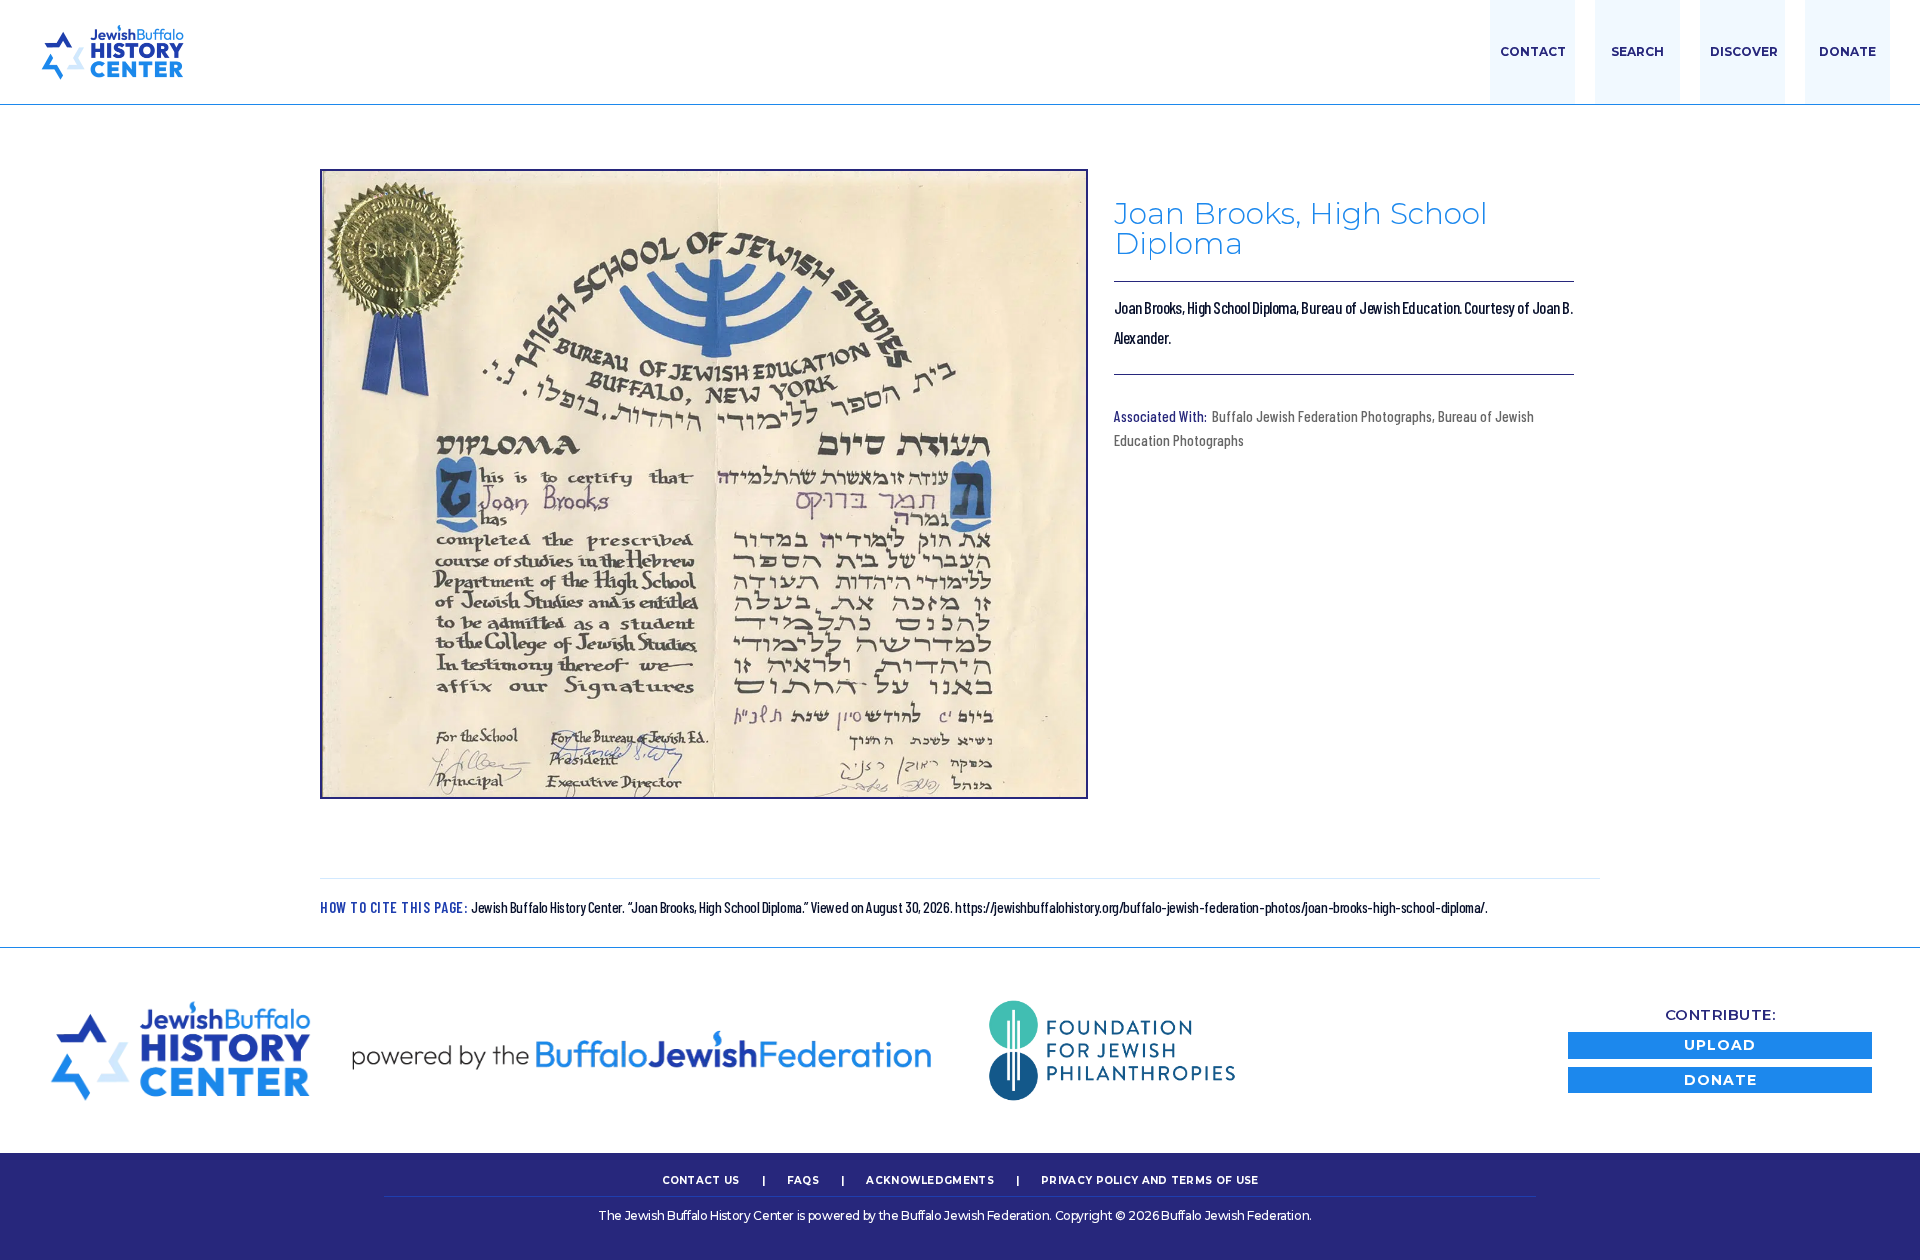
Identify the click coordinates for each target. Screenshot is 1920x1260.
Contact (1533, 51)
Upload (1720, 1045)
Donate (1847, 51)
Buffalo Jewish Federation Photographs (1322, 416)
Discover (1744, 51)
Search (1637, 51)
